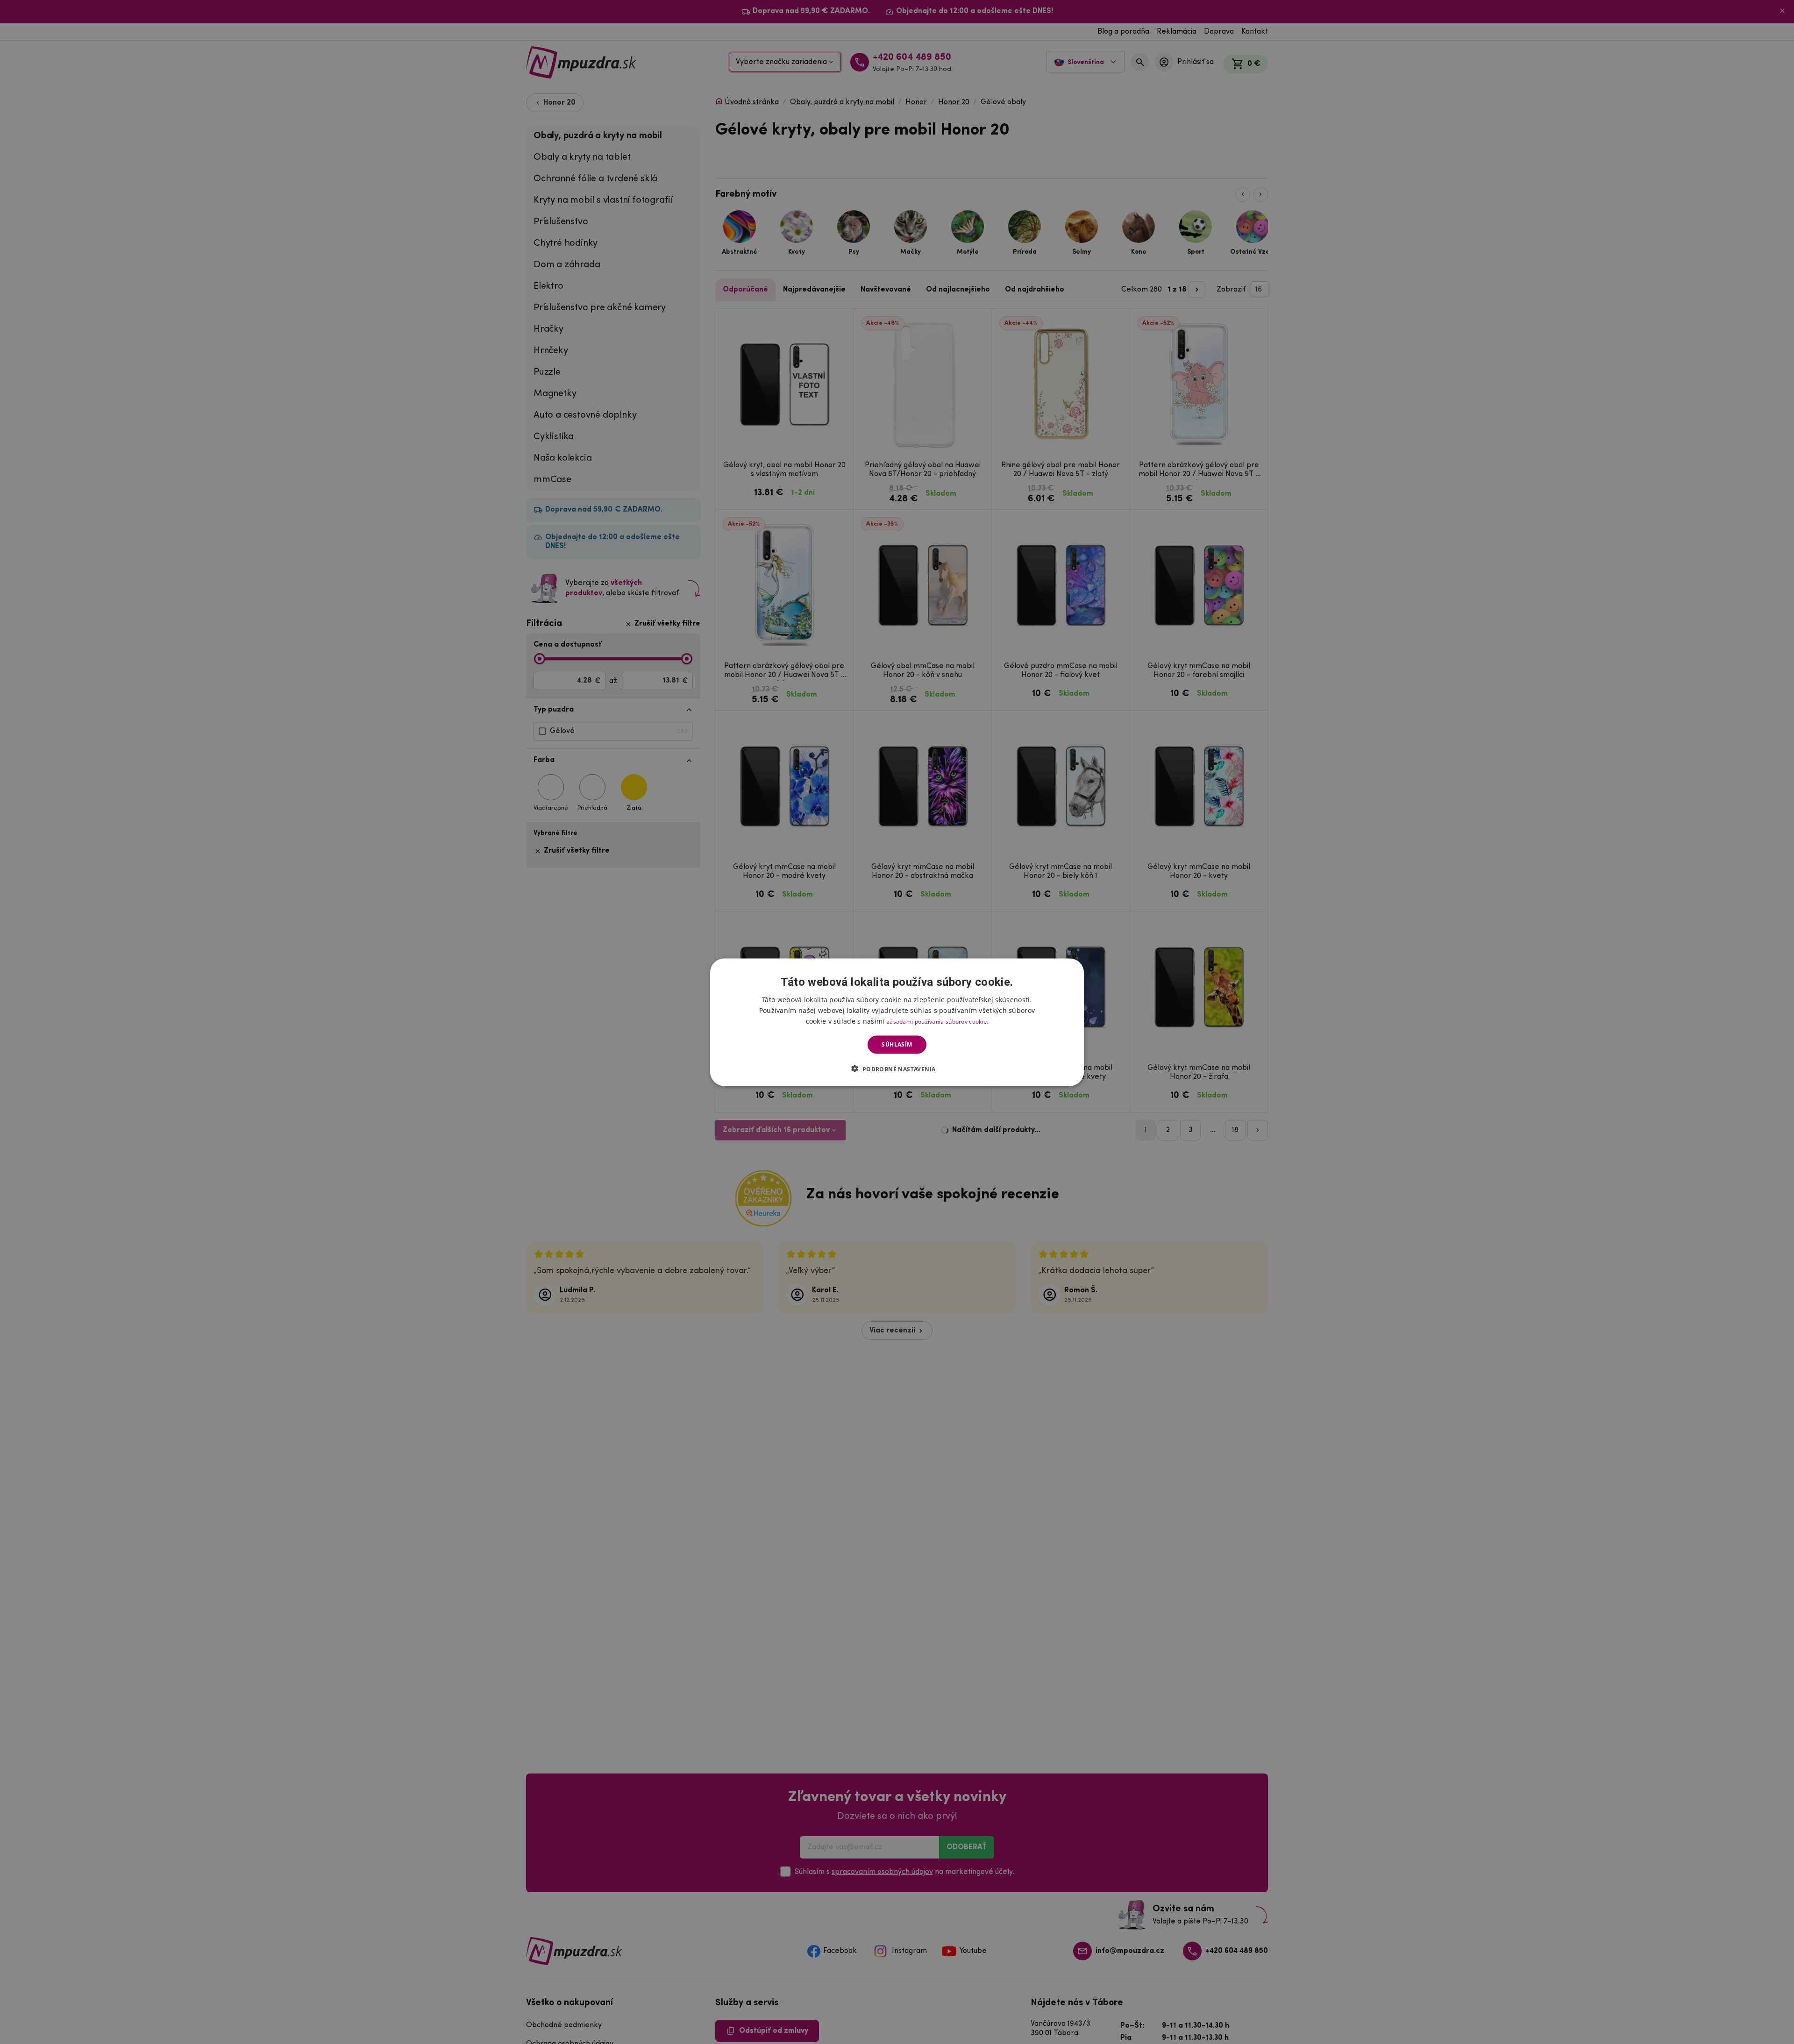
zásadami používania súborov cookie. (938, 1021)
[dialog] (897, 1022)
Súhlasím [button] (897, 1044)
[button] (897, 1068)
